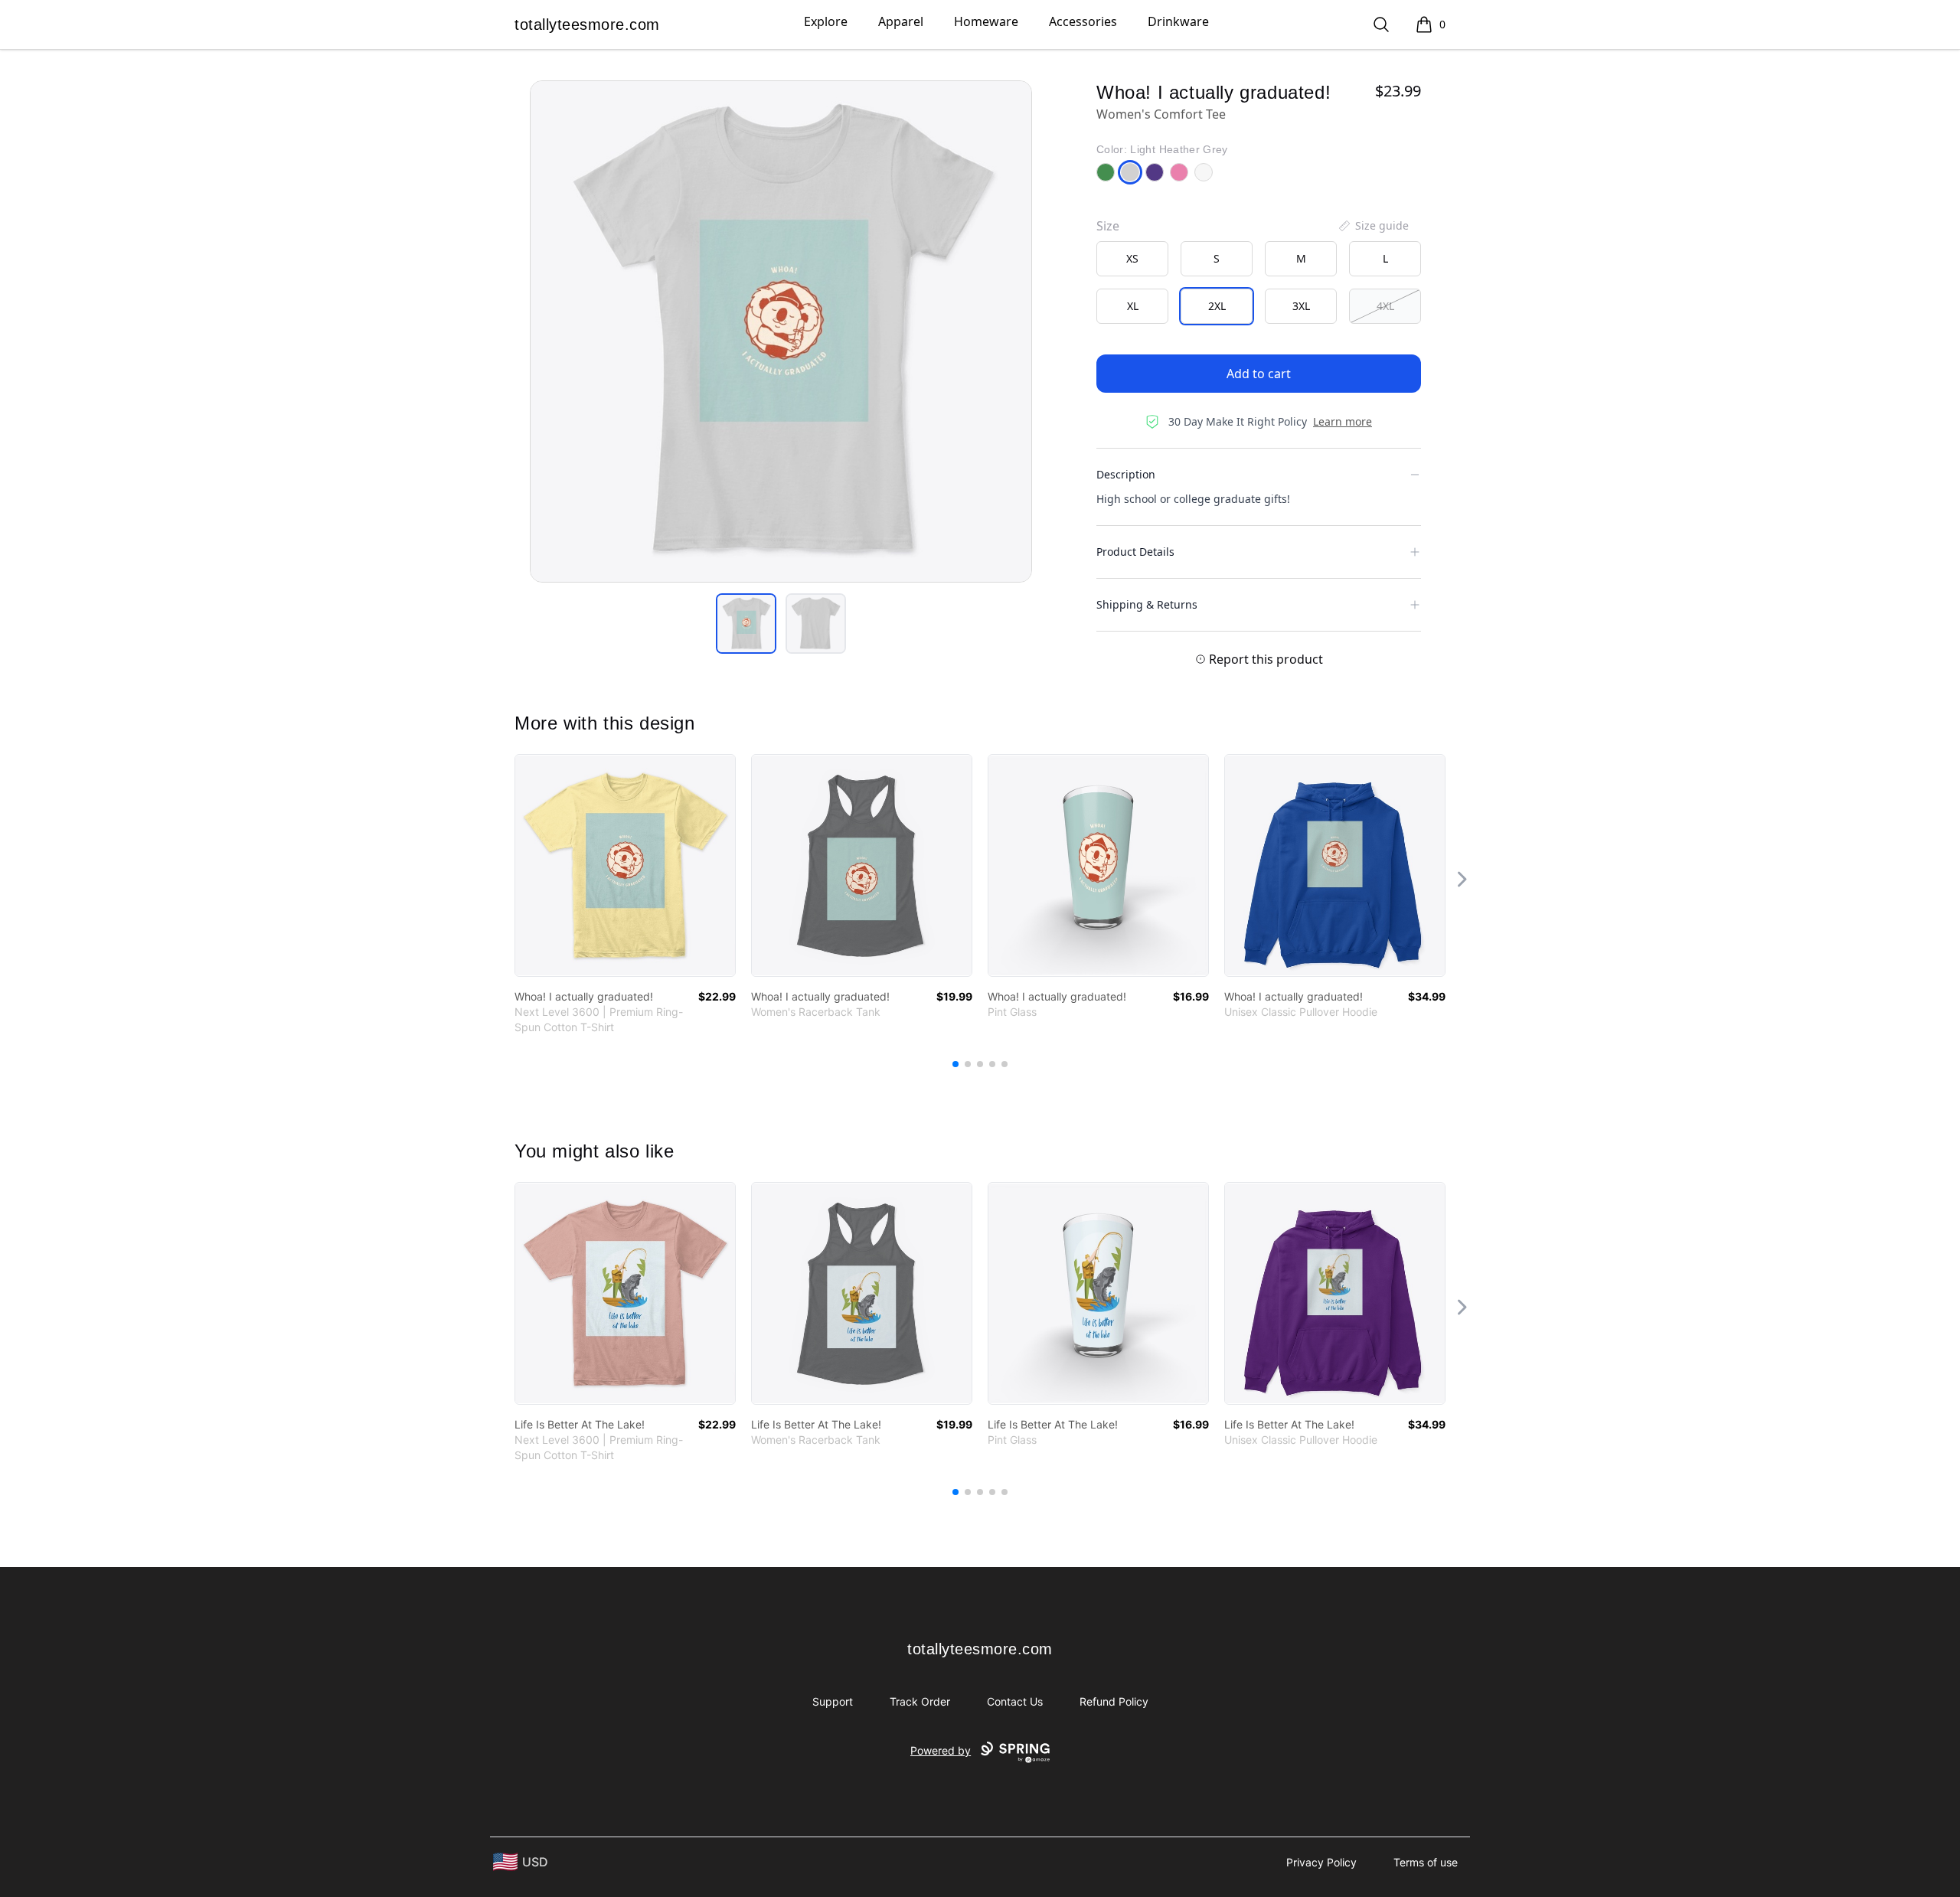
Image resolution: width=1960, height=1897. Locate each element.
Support (833, 1701)
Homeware (986, 21)
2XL (1217, 306)
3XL (1301, 306)
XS (1132, 258)
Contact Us (1015, 1701)
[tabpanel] (781, 331)
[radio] (1132, 259)
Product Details (1135, 552)
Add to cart (1259, 374)
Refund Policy (1114, 1701)
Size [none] (1108, 226)
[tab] (746, 624)
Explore (826, 21)
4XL (1385, 306)
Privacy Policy (1321, 1862)
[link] (625, 865)
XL (1133, 306)
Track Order (920, 1701)
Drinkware (1178, 21)
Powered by (941, 1750)
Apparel (901, 21)
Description (1126, 474)
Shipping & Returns (1147, 604)
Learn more (1343, 421)
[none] (1373, 226)
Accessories (1083, 21)
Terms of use (1426, 1862)
